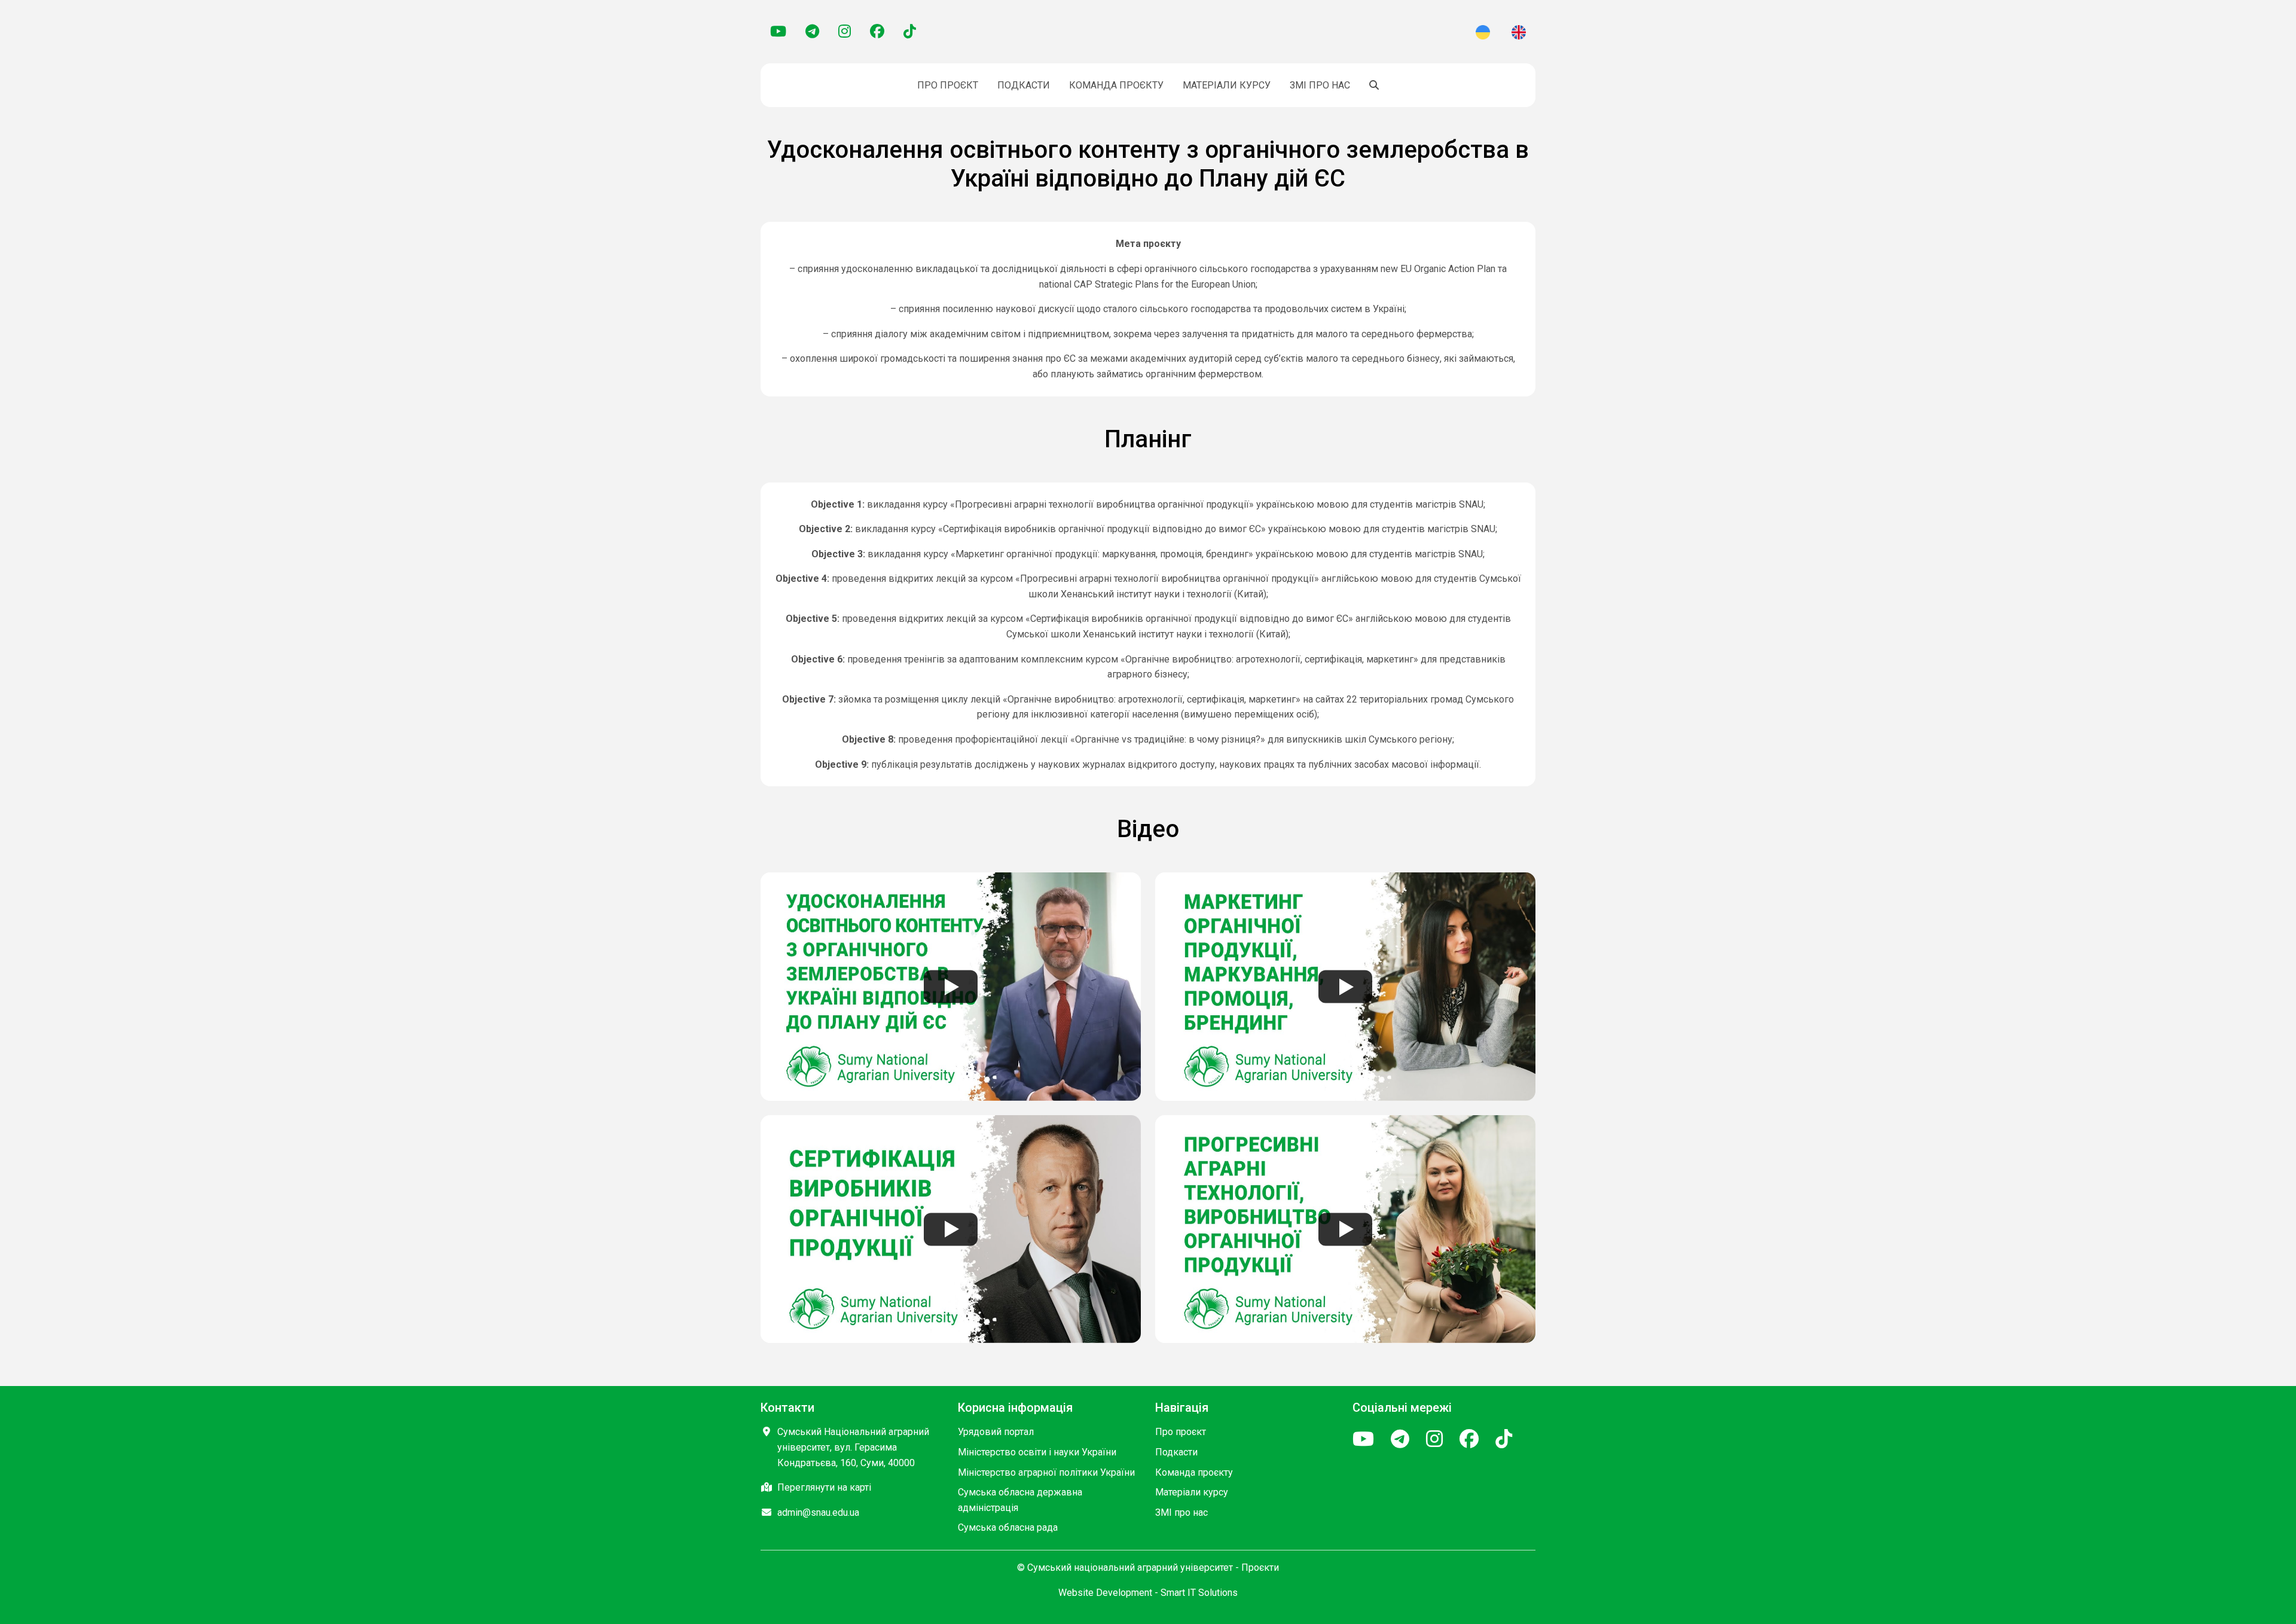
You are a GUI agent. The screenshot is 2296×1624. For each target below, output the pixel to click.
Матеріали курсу (1227, 85)
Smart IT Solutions (1199, 1593)
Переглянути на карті (824, 1487)
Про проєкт (948, 85)
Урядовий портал (996, 1432)
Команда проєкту (1116, 85)
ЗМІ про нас (1320, 85)
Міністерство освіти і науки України (1037, 1452)
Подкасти (1024, 85)
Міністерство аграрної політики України (1046, 1472)
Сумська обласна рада (1008, 1527)
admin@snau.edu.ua (818, 1512)
